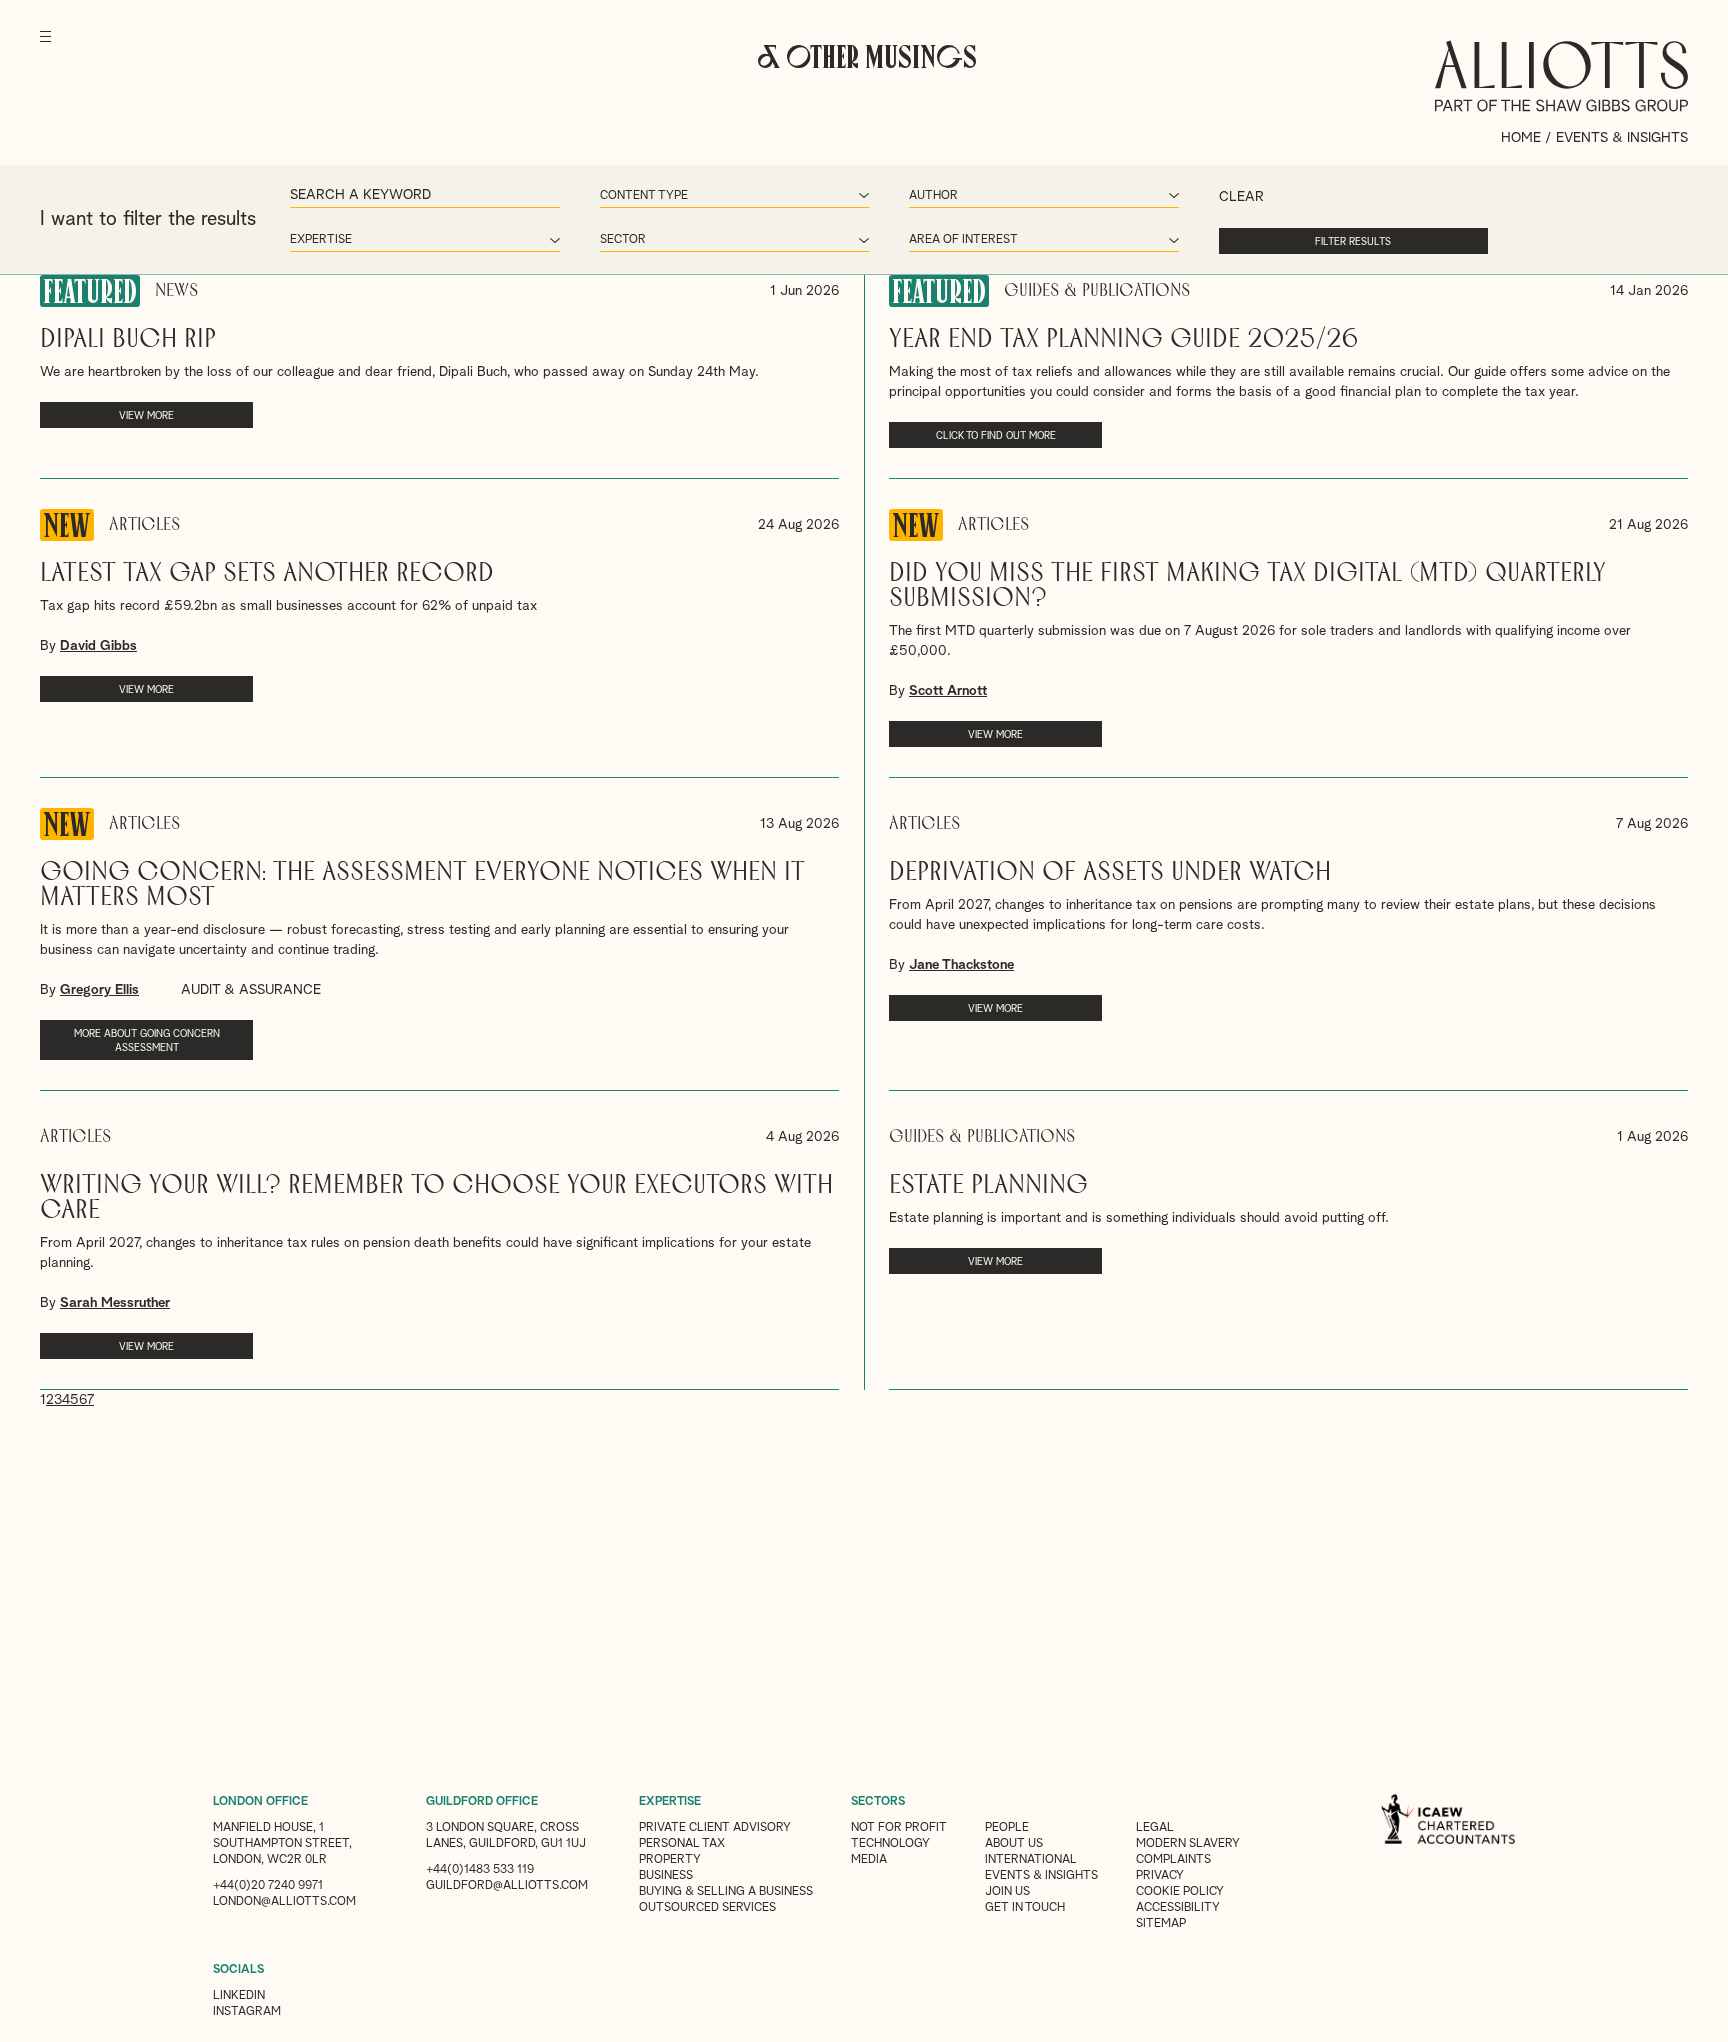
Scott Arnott (948, 691)
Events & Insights (1041, 1876)
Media (869, 1860)
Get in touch (1025, 1908)
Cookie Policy (1180, 1892)
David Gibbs (98, 646)
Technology (890, 1844)
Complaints (1173, 1860)
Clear (1241, 197)
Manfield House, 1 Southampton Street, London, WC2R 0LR (282, 1844)
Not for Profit (899, 1828)
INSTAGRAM (247, 2012)
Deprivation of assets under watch (1110, 872)
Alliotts (1561, 76)
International (1031, 1860)
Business (666, 1876)
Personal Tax (682, 1844)
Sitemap (1161, 1924)
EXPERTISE (670, 1802)
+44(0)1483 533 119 (480, 1870)
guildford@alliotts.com (507, 1886)
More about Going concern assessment (147, 1041)
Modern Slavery (1188, 1844)
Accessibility (1178, 1908)
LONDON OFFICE (260, 1802)
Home (1521, 138)
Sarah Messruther (115, 1303)
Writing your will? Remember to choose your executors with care (436, 1198)
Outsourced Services (707, 1908)
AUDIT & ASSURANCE (251, 990)
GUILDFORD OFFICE (482, 1802)
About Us (1014, 1844)
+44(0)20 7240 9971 (268, 1886)
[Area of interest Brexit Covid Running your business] (1044, 241)
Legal (1155, 1828)
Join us (1007, 1892)
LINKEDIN (239, 1996)
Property (670, 1860)
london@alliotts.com (284, 1902)
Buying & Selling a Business (726, 1892)
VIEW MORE (146, 416)
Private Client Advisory (715, 1828)
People (1007, 1828)
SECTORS (878, 1802)
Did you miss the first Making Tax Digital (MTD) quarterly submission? (1247, 586)
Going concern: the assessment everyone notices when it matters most (422, 885)
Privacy (1160, 1876)
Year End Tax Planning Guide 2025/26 (1124, 339)
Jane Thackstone (961, 965)
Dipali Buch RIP (128, 339)
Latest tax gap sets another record (267, 573)
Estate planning (988, 1185)
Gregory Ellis (99, 990)
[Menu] (45, 50)
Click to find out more (996, 436)
